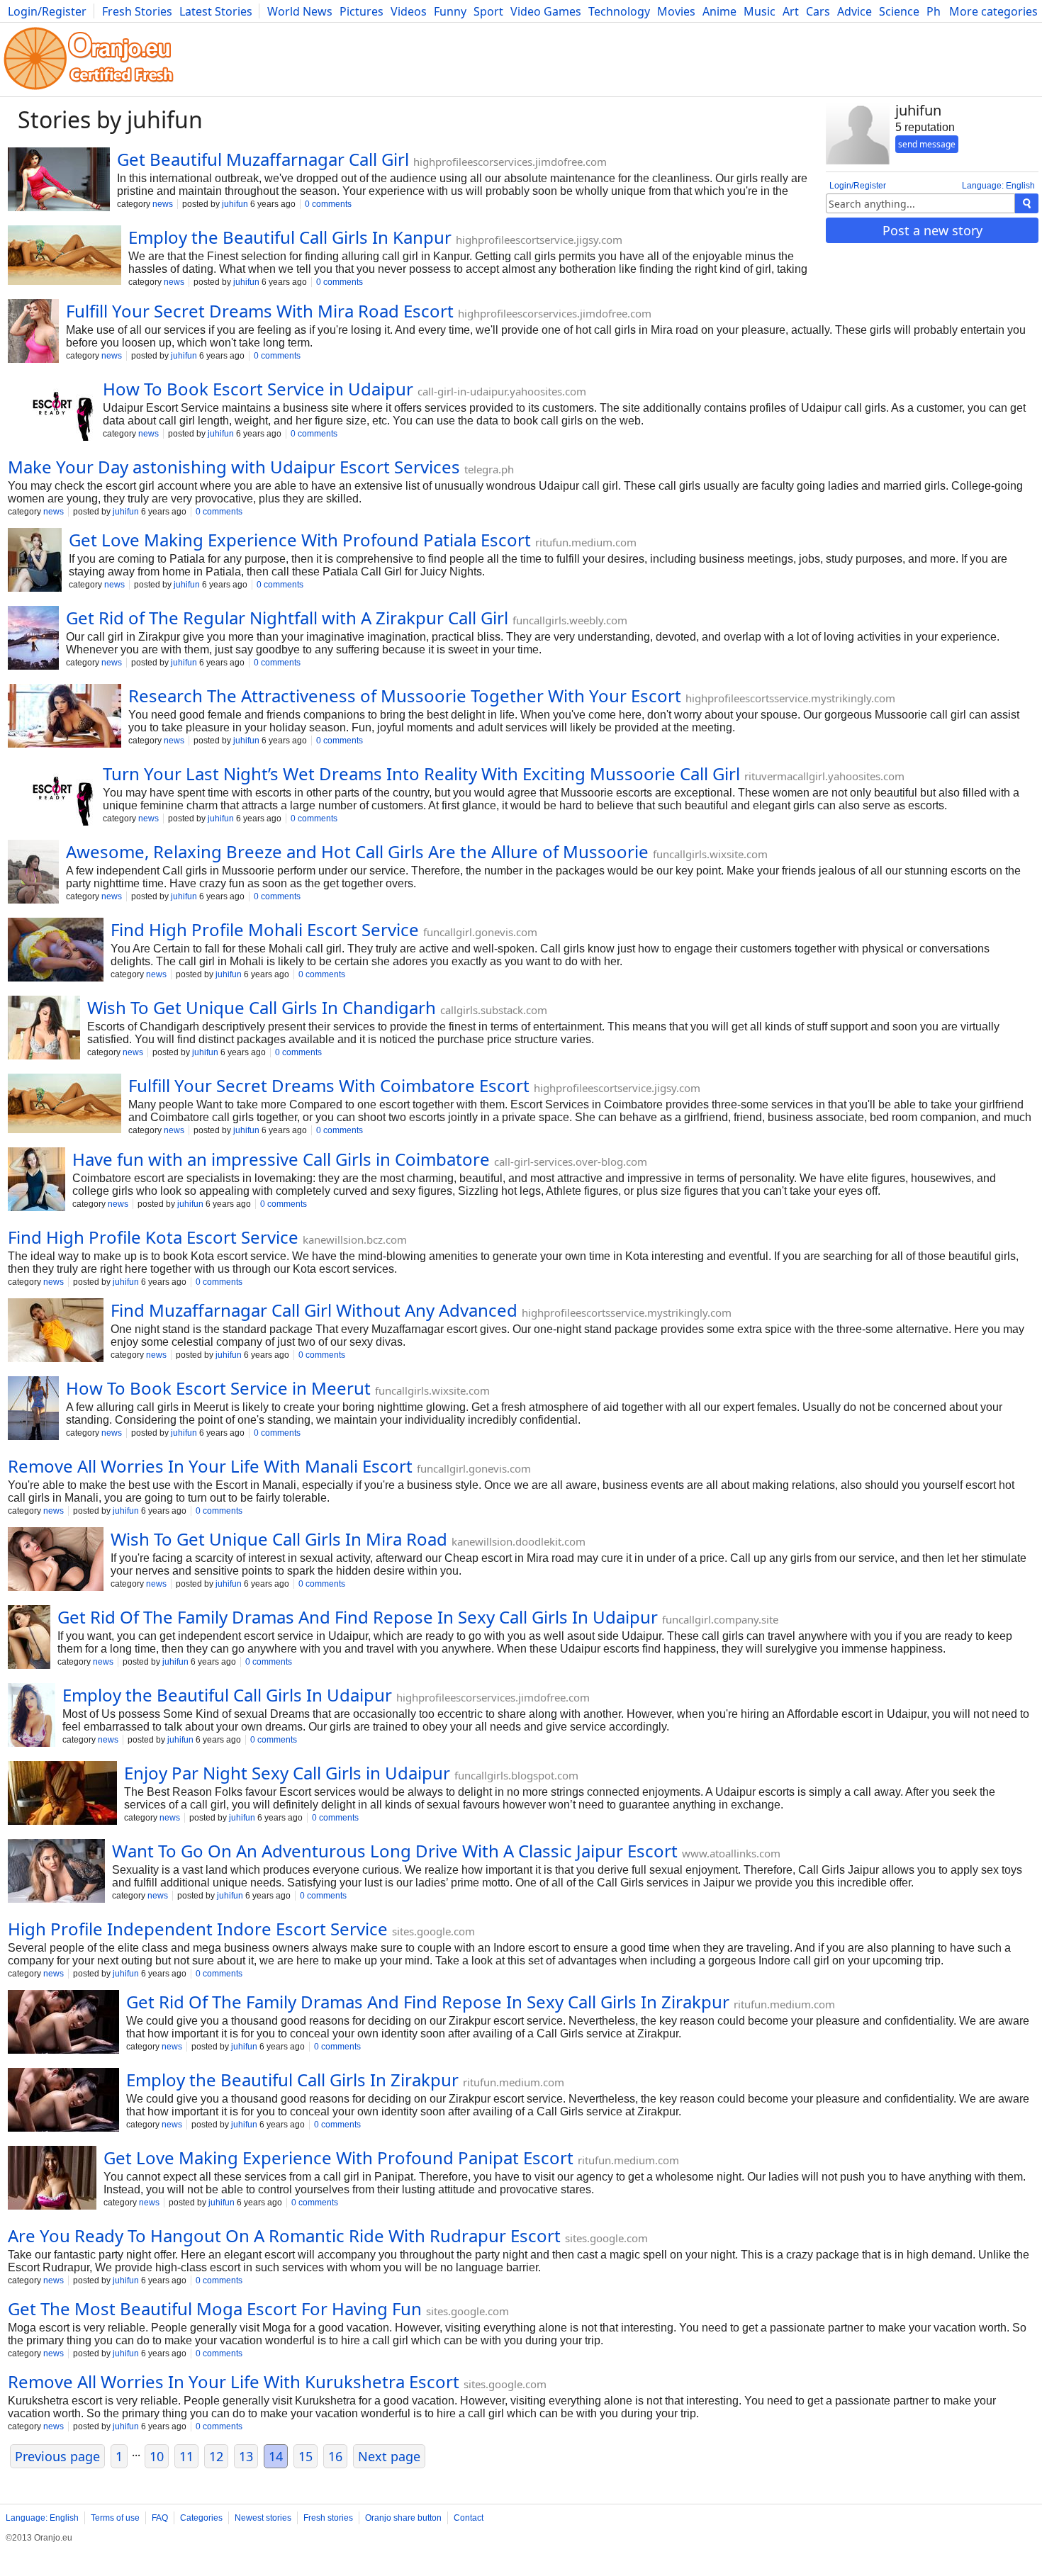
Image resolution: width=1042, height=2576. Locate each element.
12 (216, 2456)
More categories (993, 11)
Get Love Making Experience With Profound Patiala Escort (300, 540)
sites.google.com (433, 1931)
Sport (488, 11)
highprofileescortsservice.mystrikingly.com (790, 698)
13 (246, 2456)
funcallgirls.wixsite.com (710, 854)
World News (300, 11)
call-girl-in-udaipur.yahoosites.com (502, 391)
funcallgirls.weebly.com (570, 620)
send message (927, 144)
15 (306, 2456)
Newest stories (263, 2518)
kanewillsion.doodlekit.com (519, 1541)
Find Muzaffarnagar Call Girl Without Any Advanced (314, 1310)
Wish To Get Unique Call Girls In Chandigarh (262, 1007)
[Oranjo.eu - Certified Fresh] (89, 90)
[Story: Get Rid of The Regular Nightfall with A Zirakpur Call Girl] (33, 639)
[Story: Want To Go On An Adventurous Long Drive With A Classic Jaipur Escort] (56, 1872)
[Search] (1027, 203)
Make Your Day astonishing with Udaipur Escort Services (234, 467)
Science (899, 11)
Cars (818, 11)
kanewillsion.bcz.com (355, 1239)
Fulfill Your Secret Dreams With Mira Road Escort (260, 311)
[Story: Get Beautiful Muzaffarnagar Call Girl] (59, 181)
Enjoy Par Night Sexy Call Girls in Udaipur (287, 1773)
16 (335, 2456)
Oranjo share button (403, 2518)
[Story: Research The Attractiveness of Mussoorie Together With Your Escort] (65, 717)
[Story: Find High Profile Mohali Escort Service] (56, 951)
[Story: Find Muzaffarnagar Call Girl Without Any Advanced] (56, 1332)
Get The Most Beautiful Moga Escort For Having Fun (215, 2308)
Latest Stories (216, 11)
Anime (719, 11)
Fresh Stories (137, 11)
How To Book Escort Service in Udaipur (258, 389)
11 (186, 2456)
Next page (389, 2456)
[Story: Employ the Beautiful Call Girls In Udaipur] (32, 1716)
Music (760, 11)
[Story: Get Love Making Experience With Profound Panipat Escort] (52, 2179)
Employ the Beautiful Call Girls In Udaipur (227, 1695)
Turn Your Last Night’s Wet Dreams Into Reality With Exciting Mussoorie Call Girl (421, 774)
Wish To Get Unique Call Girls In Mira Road (279, 1539)
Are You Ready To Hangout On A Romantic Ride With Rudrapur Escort (284, 2235)
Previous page (57, 2456)
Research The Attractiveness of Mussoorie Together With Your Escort (405, 696)
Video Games (546, 11)
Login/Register (47, 11)
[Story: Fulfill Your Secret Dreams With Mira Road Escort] (33, 332)
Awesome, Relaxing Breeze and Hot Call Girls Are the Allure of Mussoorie (357, 851)
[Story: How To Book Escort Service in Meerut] (33, 1410)
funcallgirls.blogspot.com (516, 1775)
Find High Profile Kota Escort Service (153, 1237)
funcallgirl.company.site (720, 1619)
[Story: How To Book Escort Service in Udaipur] (52, 410)
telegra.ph (489, 469)
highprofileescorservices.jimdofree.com (510, 162)
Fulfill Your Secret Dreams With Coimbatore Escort (329, 1085)
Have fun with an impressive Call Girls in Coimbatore (281, 1159)
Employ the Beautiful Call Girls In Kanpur (290, 237)
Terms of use (115, 2518)
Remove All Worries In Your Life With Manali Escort (210, 1466)
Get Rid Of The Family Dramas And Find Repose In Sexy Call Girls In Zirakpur (428, 2002)
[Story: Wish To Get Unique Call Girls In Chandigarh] (44, 1029)
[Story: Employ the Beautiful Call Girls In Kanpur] (65, 257)
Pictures (362, 11)
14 (276, 2456)
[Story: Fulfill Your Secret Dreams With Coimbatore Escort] (65, 1105)
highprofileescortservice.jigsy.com (539, 240)
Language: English (998, 186)
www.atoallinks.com (731, 1853)
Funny (450, 11)
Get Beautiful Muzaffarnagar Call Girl (263, 159)
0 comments (328, 204)
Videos (409, 11)
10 (157, 2456)
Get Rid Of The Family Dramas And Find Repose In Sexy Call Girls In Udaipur (358, 1617)
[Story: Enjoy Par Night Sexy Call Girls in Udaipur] (62, 1794)
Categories (201, 2518)
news (163, 204)
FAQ (160, 2518)
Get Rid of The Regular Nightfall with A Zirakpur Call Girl (287, 618)
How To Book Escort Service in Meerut (218, 1388)
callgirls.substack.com (494, 1010)
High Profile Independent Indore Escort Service (198, 1929)
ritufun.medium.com (586, 542)
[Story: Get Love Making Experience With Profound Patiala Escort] (35, 561)
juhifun (235, 204)
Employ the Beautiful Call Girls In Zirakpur (292, 2080)
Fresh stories (328, 2518)
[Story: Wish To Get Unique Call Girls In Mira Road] (56, 1560)
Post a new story (932, 230)
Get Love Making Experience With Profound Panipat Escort (338, 2158)
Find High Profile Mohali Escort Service (265, 929)
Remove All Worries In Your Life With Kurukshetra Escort (234, 2381)
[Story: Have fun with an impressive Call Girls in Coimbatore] (37, 1181)
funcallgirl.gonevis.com (480, 932)
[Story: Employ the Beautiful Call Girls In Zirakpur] (63, 2101)
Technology (619, 11)
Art (791, 11)
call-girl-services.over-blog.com (571, 1162)
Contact (469, 2518)
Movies (676, 11)
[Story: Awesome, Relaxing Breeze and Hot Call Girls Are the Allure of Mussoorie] (33, 873)
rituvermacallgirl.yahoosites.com (824, 776)
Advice (855, 11)
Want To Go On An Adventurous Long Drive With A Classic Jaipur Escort (395, 1851)
